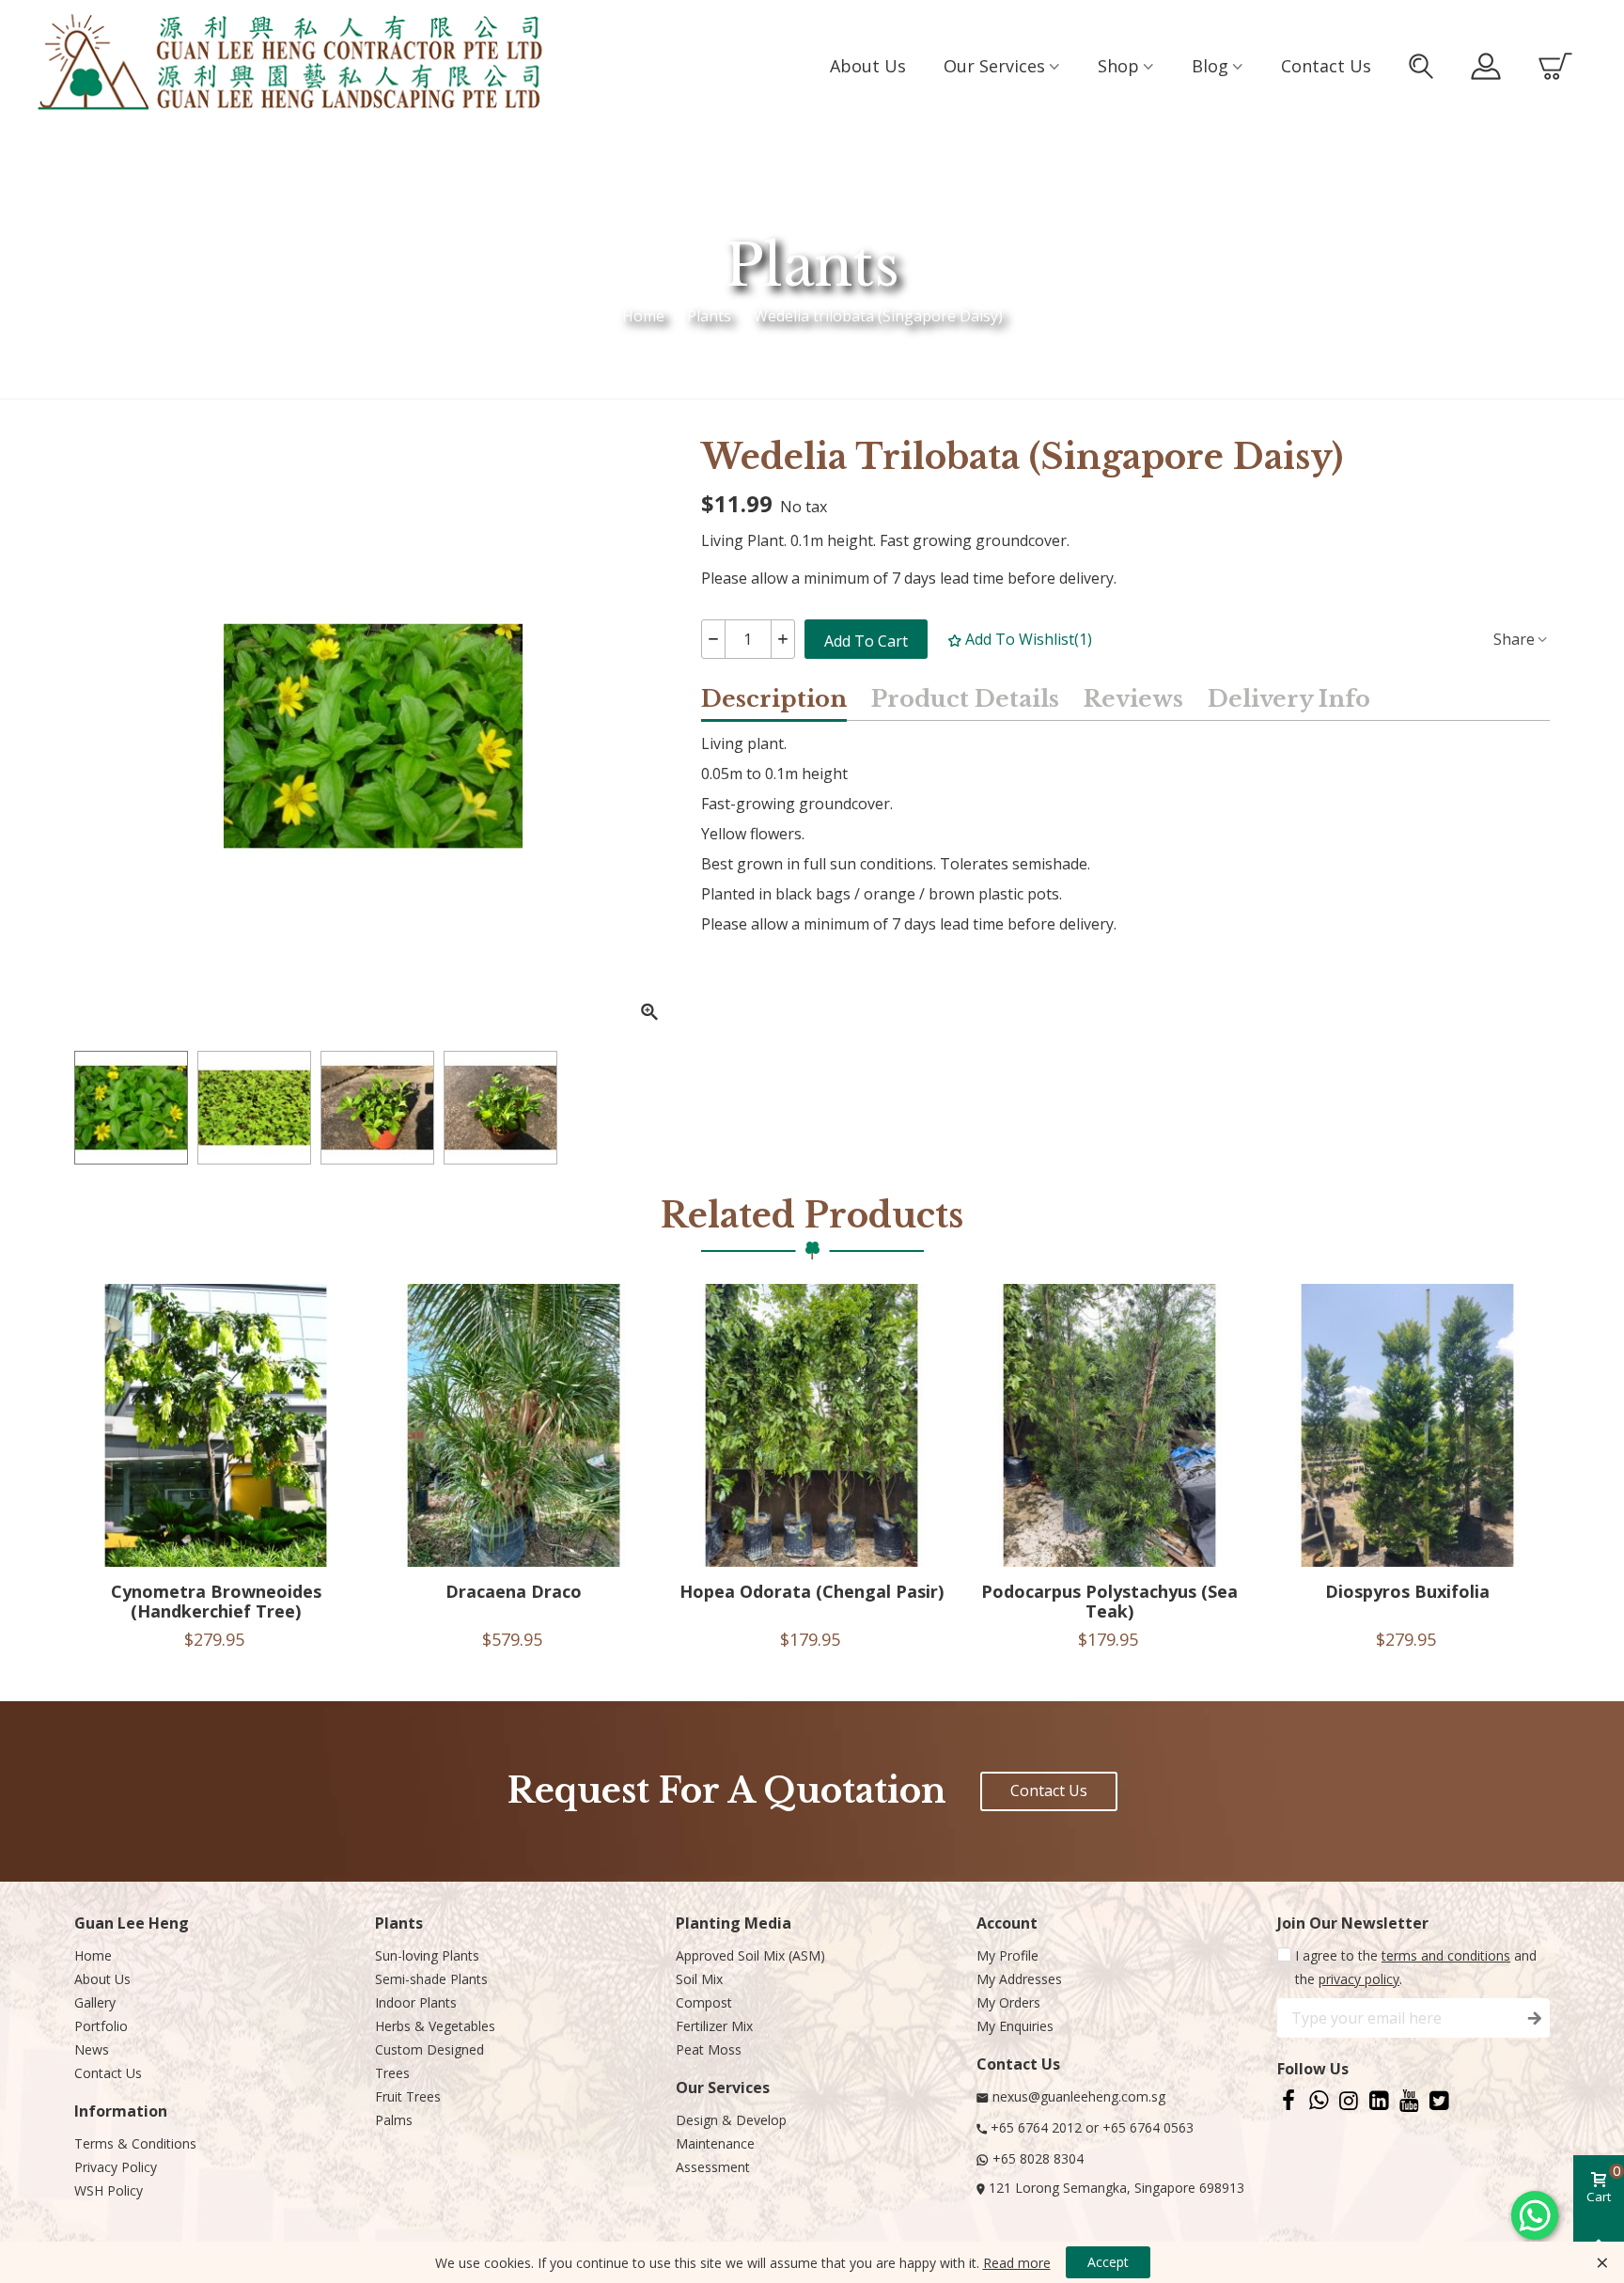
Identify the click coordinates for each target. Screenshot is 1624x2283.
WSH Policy (109, 2190)
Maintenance (715, 2143)
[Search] (1421, 66)
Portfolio (101, 2026)
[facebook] (1288, 2100)
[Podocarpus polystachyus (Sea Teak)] (1109, 1425)
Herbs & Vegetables (435, 2026)
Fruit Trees (408, 2096)
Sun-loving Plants (427, 1955)
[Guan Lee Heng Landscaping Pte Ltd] (291, 65)
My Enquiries (1015, 2026)
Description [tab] (774, 699)
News (92, 2049)
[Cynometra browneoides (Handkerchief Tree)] (216, 1425)
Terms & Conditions (135, 2143)
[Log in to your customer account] (1486, 66)
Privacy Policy (116, 2167)
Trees (392, 2073)
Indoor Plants (416, 2002)
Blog (1210, 66)
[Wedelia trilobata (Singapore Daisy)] (649, 1012)
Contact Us (108, 2073)
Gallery (95, 2002)
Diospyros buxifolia (1407, 1592)
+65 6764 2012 (1036, 2127)
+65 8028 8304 (1038, 2158)
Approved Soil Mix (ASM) (750, 1955)
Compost (704, 2002)
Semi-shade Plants (431, 1979)
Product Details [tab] (965, 699)
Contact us (1326, 66)
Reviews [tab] (1133, 699)
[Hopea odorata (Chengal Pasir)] (812, 1425)
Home (93, 1955)
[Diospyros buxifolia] (1407, 1425)
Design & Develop (731, 2120)
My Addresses (1019, 1979)
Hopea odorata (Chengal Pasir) (812, 1592)
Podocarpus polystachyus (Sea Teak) (1109, 1602)
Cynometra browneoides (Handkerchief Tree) (216, 1602)
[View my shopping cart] (1555, 66)
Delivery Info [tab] (1289, 699)
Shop (1118, 66)
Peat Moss (709, 2049)
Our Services (994, 66)
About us (868, 66)
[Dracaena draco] (514, 1425)
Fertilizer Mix (714, 2026)
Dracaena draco (514, 1592)
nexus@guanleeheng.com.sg (1079, 2096)
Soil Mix (699, 1979)
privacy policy (1359, 1979)
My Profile (1007, 1955)
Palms (394, 2120)
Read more (1017, 2263)
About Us (102, 1979)
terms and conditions (1446, 1955)
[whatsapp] (1319, 2100)
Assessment (713, 2167)
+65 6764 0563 (1148, 2127)
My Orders (1008, 2002)
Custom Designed (429, 2049)
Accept (1108, 2262)
